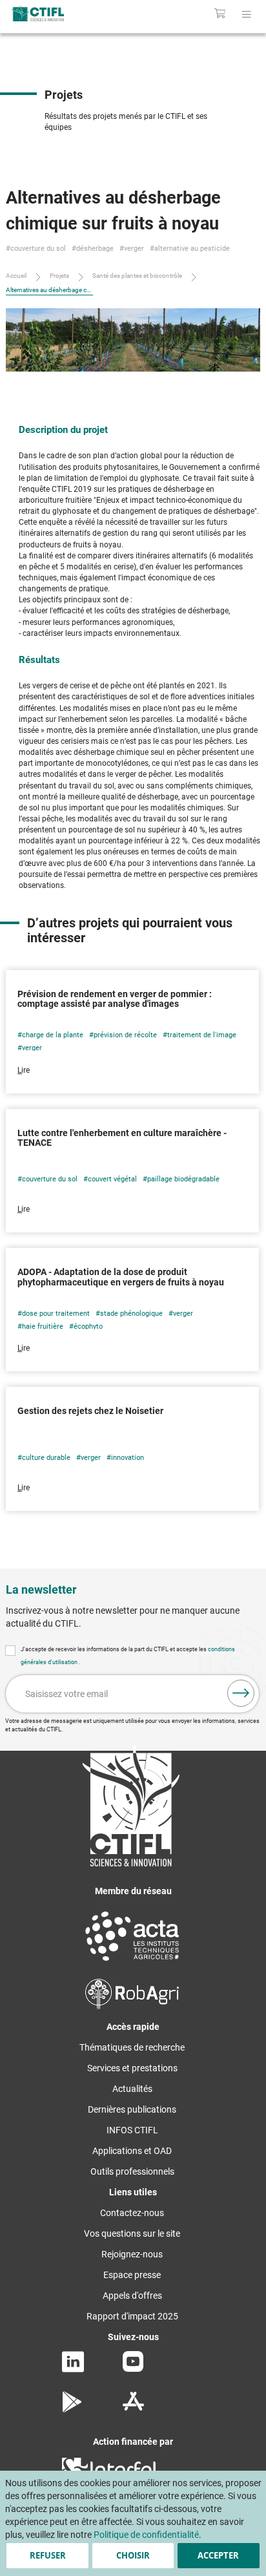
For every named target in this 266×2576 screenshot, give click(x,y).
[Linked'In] (73, 2369)
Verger (134, 248)
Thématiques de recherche (132, 2047)
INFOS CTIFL (132, 2130)
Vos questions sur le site (132, 2233)
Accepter (218, 2555)
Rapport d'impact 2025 (132, 2316)
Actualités (132, 2089)
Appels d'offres (132, 2296)
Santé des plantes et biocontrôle (137, 276)
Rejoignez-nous (132, 2254)
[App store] (133, 2409)
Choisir (133, 2555)
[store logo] (57, 14)
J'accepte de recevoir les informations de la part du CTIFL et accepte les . (128, 1656)
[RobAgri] (132, 2006)
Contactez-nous (132, 2213)
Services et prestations (132, 2068)
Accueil (16, 276)
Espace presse (132, 2275)
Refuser (48, 2555)
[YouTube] (133, 2369)
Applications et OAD (132, 2151)
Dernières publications (132, 2109)
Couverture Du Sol (38, 248)
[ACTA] (132, 1963)
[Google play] (73, 2409)
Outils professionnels (132, 2171)
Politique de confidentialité (146, 2535)
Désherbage (95, 248)
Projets (59, 276)
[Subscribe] (241, 1693)
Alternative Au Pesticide (192, 248)
